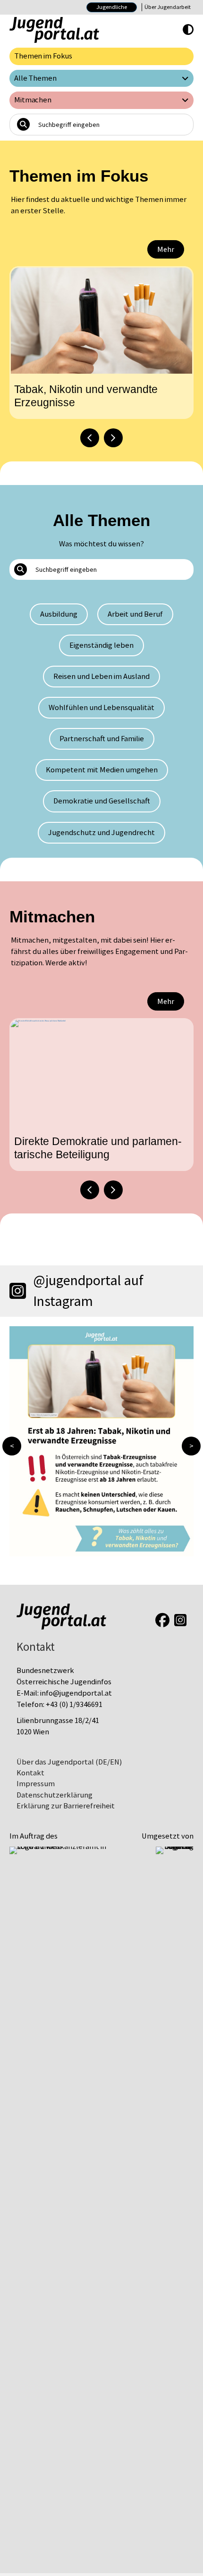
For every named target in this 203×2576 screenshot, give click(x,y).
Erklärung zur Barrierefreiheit (66, 1806)
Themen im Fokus (43, 56)
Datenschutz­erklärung (55, 1795)
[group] (101, 343)
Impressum (36, 1784)
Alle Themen (35, 78)
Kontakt (30, 1773)
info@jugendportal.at (76, 1693)
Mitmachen (33, 100)
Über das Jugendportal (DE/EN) (69, 1762)
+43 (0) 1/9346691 (74, 1704)
